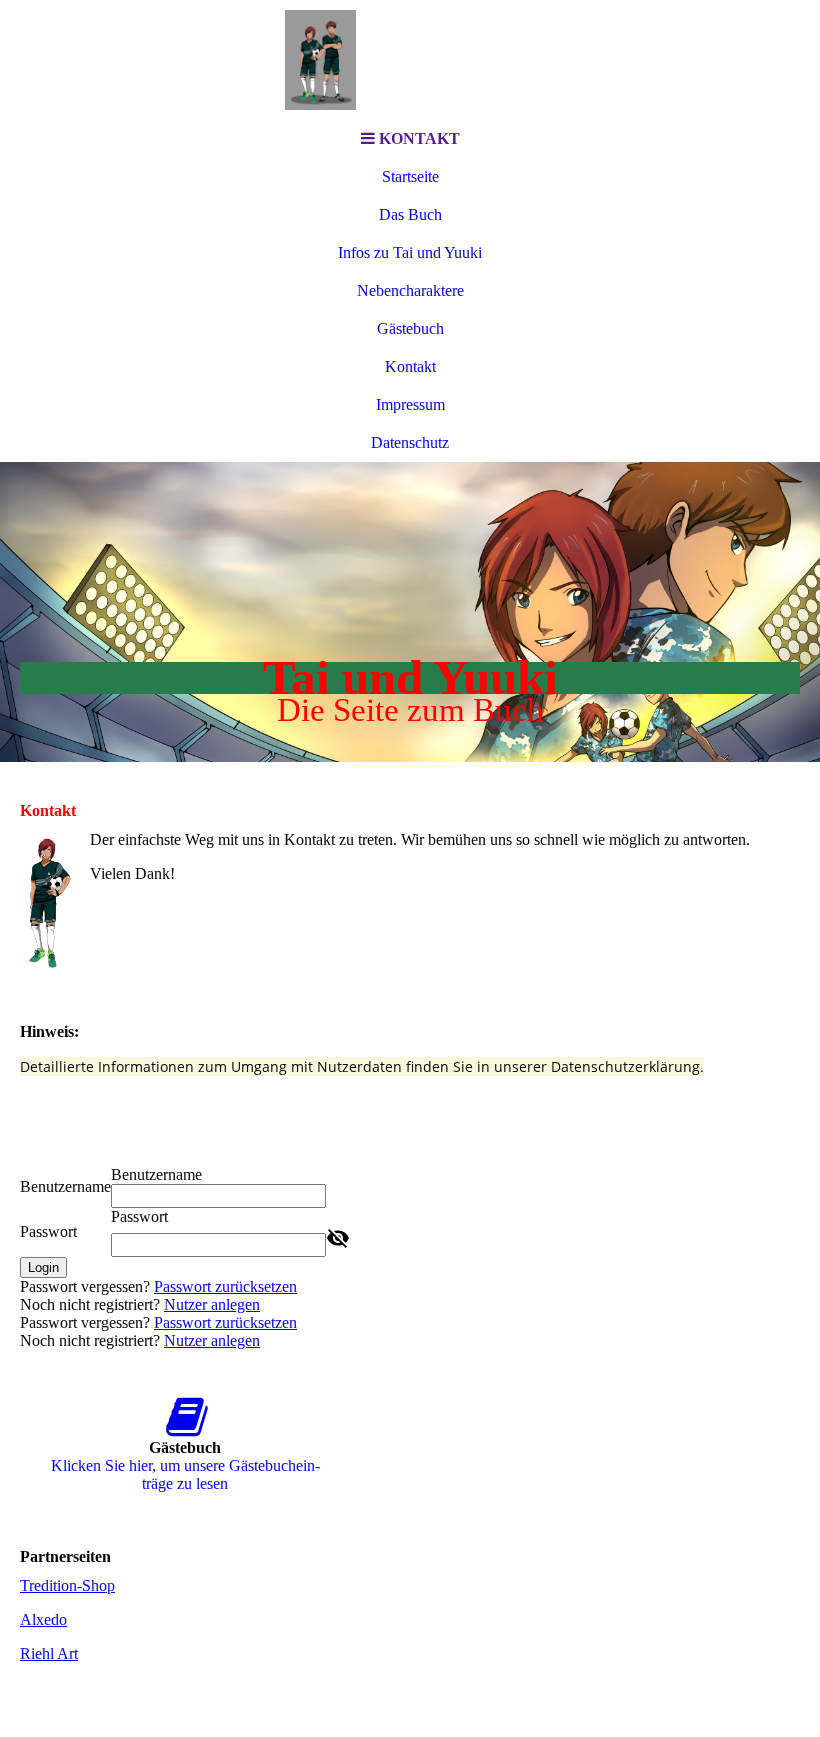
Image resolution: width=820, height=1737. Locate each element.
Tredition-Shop (67, 1585)
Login (43, 1267)
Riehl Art (49, 1653)
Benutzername (65, 1186)
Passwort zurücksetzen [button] (225, 1286)
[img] (410, 60)
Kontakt (410, 366)
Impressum (410, 404)
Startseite (410, 176)
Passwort (48, 1231)
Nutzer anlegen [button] (212, 1304)
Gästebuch (410, 328)
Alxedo (43, 1619)
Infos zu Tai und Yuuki (410, 252)
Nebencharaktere (410, 290)
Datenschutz (410, 442)
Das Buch (410, 214)
